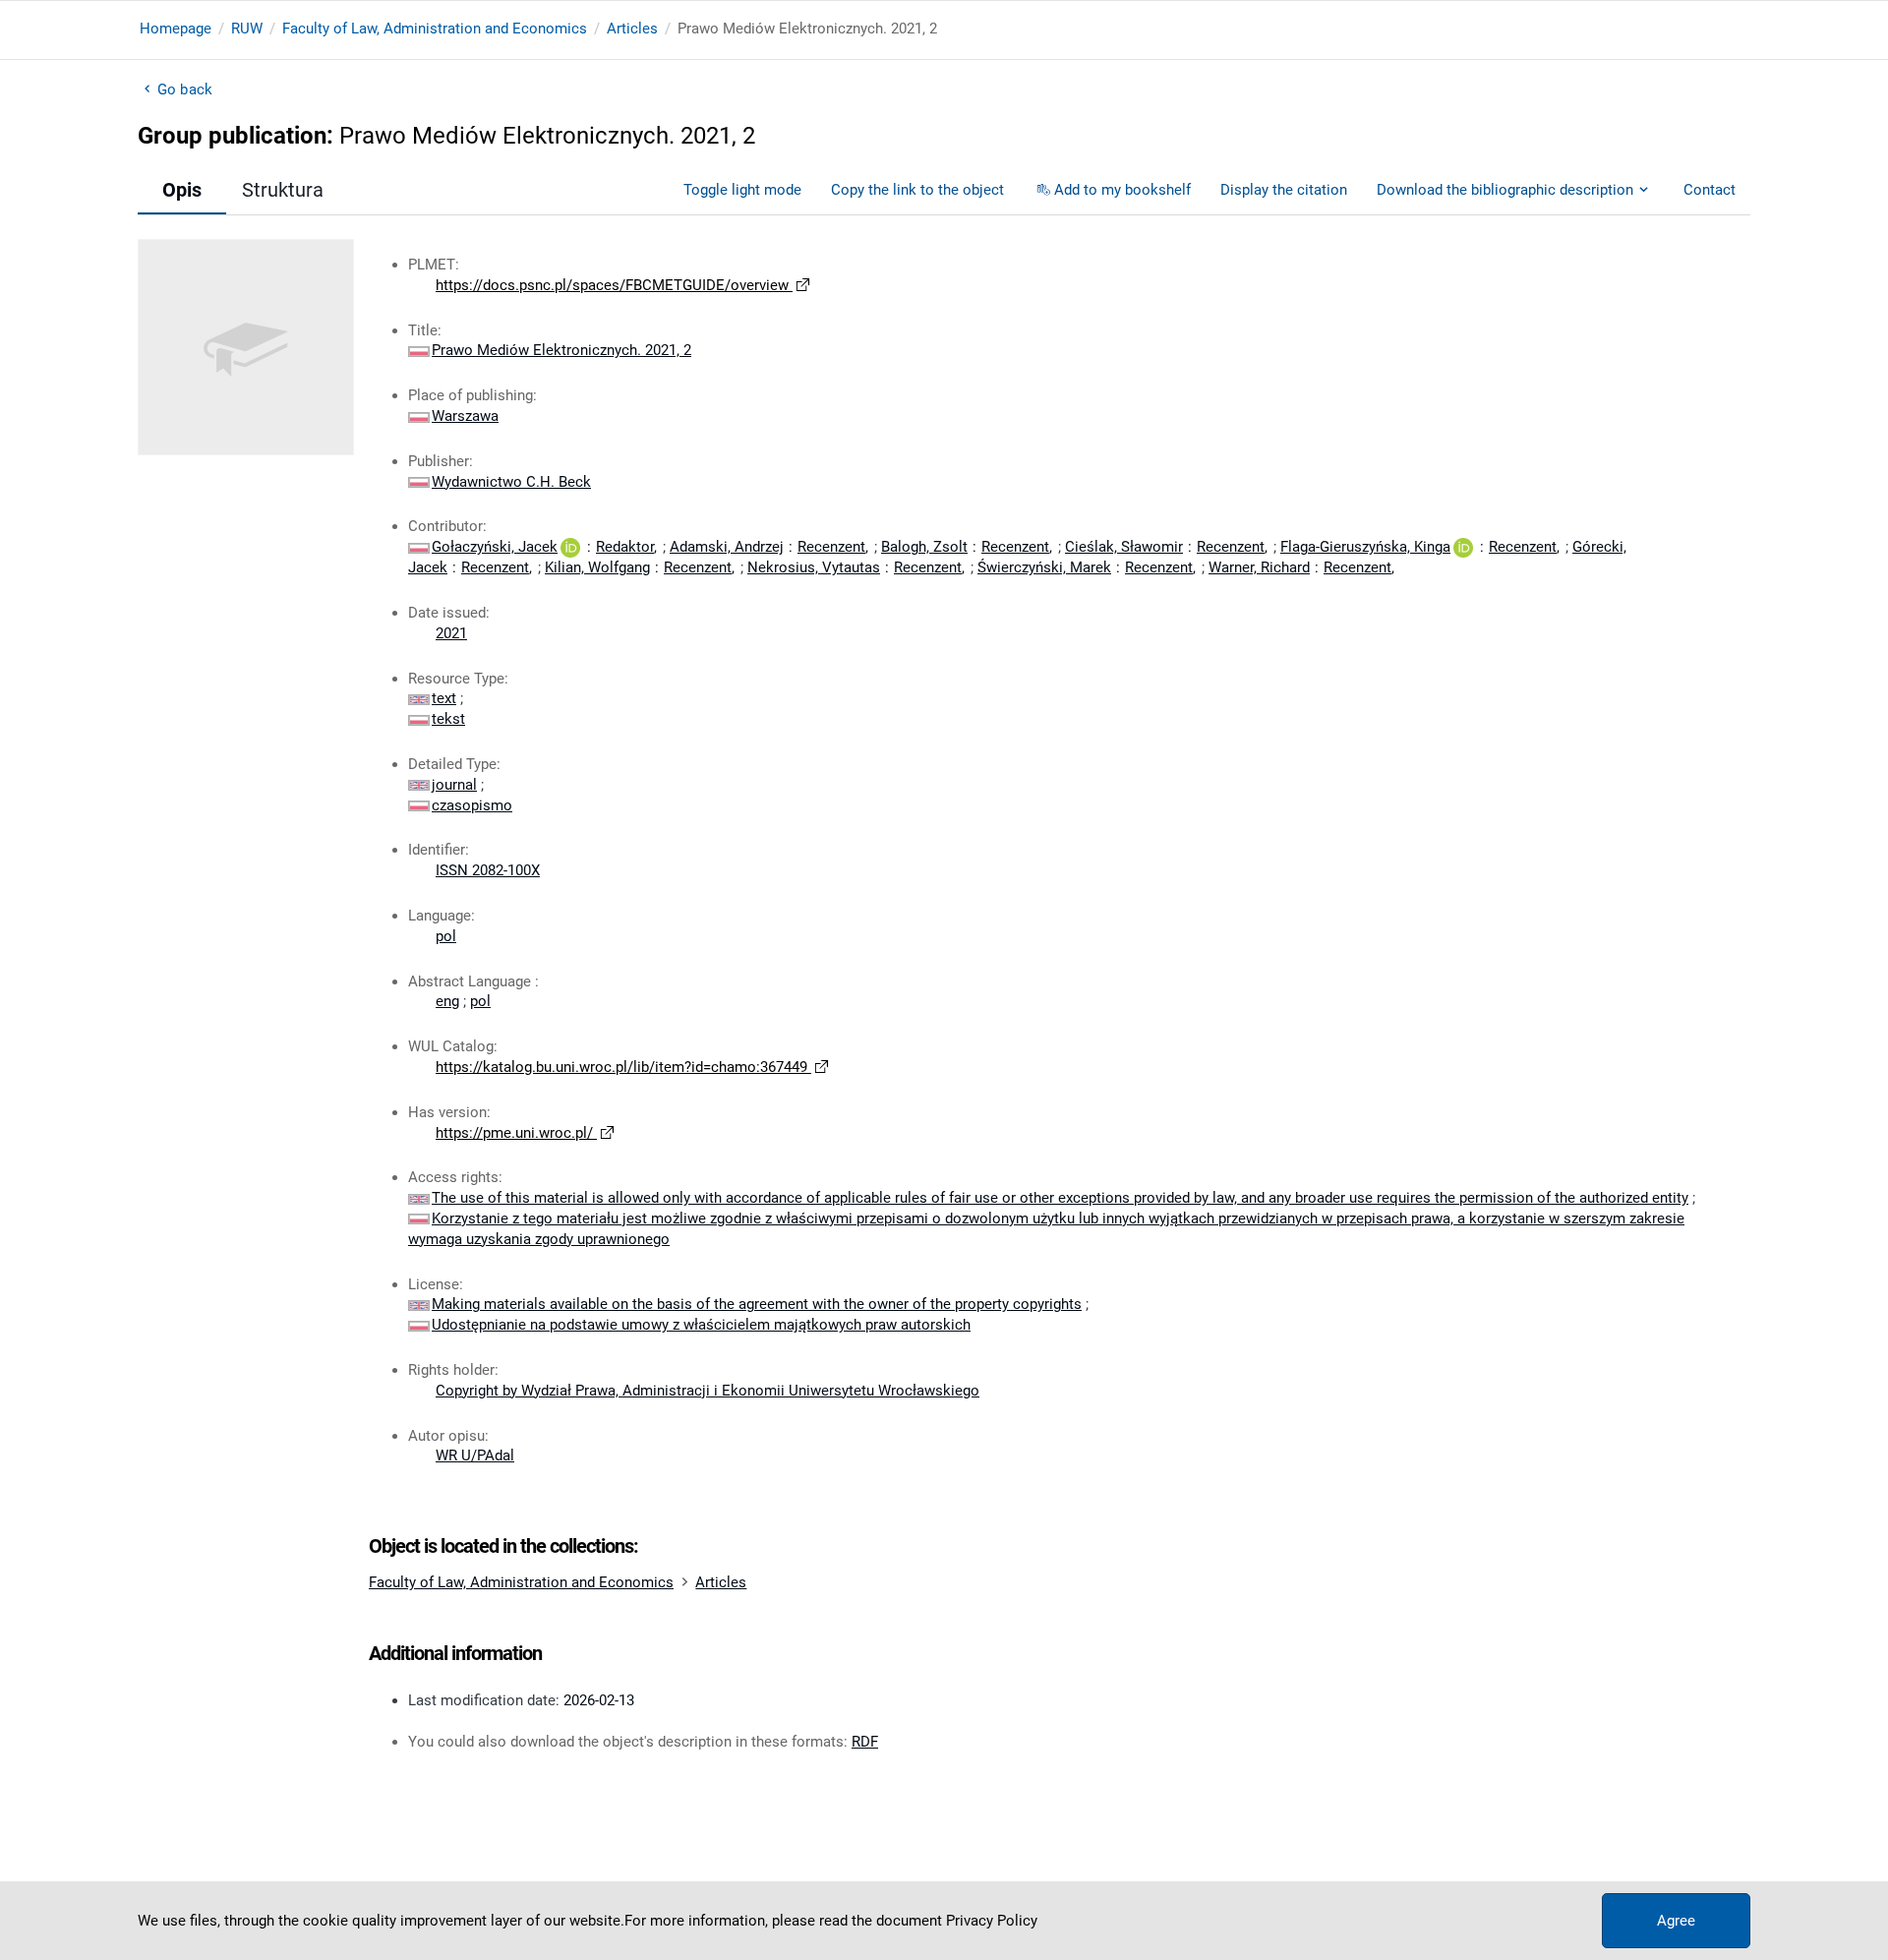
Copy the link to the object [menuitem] (917, 190)
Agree (1676, 1921)
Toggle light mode (742, 190)
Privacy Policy (992, 1921)
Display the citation (1284, 190)
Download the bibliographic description (1505, 190)
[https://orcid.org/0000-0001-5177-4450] (1463, 547)
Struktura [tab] (283, 190)
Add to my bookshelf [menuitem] (1122, 190)
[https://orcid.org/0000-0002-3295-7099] (570, 547)
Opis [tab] (182, 190)
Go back (185, 89)
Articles (632, 29)
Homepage (176, 29)
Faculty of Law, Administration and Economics (435, 29)
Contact (1710, 190)
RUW (247, 29)
